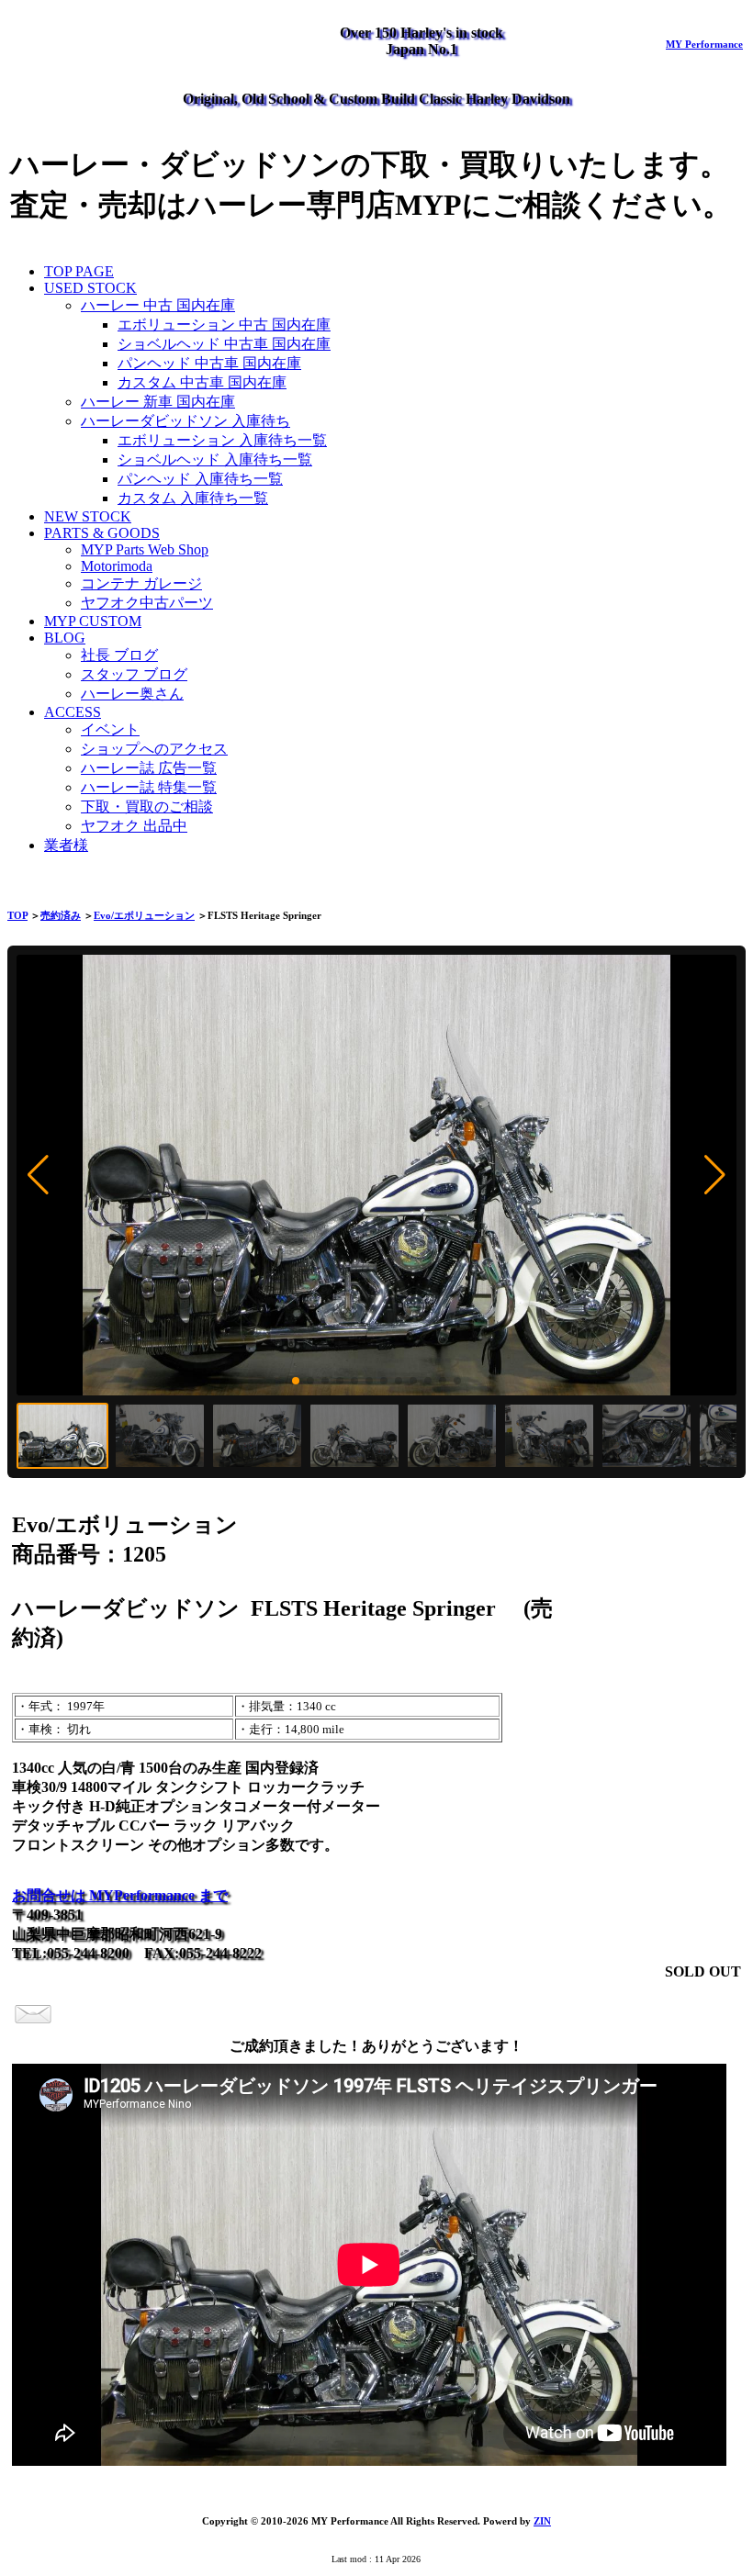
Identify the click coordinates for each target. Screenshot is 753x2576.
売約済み (61, 915)
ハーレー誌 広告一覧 (149, 768)
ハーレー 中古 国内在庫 (158, 305)
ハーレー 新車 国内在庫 (158, 402)
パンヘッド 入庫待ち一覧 (200, 479)
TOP (17, 915)
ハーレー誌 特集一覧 (149, 787)
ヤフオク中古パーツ (147, 603)
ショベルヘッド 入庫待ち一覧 (215, 459)
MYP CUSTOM (93, 621)
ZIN (542, 2521)
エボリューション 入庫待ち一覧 (222, 440)
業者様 (66, 845)
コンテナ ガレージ (141, 583)
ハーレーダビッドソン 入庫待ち (185, 421)
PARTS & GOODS (102, 533)
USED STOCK (90, 288)
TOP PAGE (79, 271)
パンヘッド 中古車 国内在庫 (209, 363)
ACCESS (73, 712)
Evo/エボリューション (144, 915)
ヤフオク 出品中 (134, 826)
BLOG (65, 638)
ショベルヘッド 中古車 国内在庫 (224, 344)
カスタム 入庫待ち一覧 (193, 498)
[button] (38, 1175)
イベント (110, 729)
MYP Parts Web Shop (145, 549)
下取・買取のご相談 (147, 806)
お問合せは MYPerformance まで (120, 1895)
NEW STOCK (88, 516)
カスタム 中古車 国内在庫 (202, 382)
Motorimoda (117, 566)
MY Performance (704, 44)
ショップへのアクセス (154, 749)
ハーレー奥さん (132, 694)
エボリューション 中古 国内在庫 (224, 325)
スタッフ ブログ (134, 674)
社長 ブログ (119, 655)
